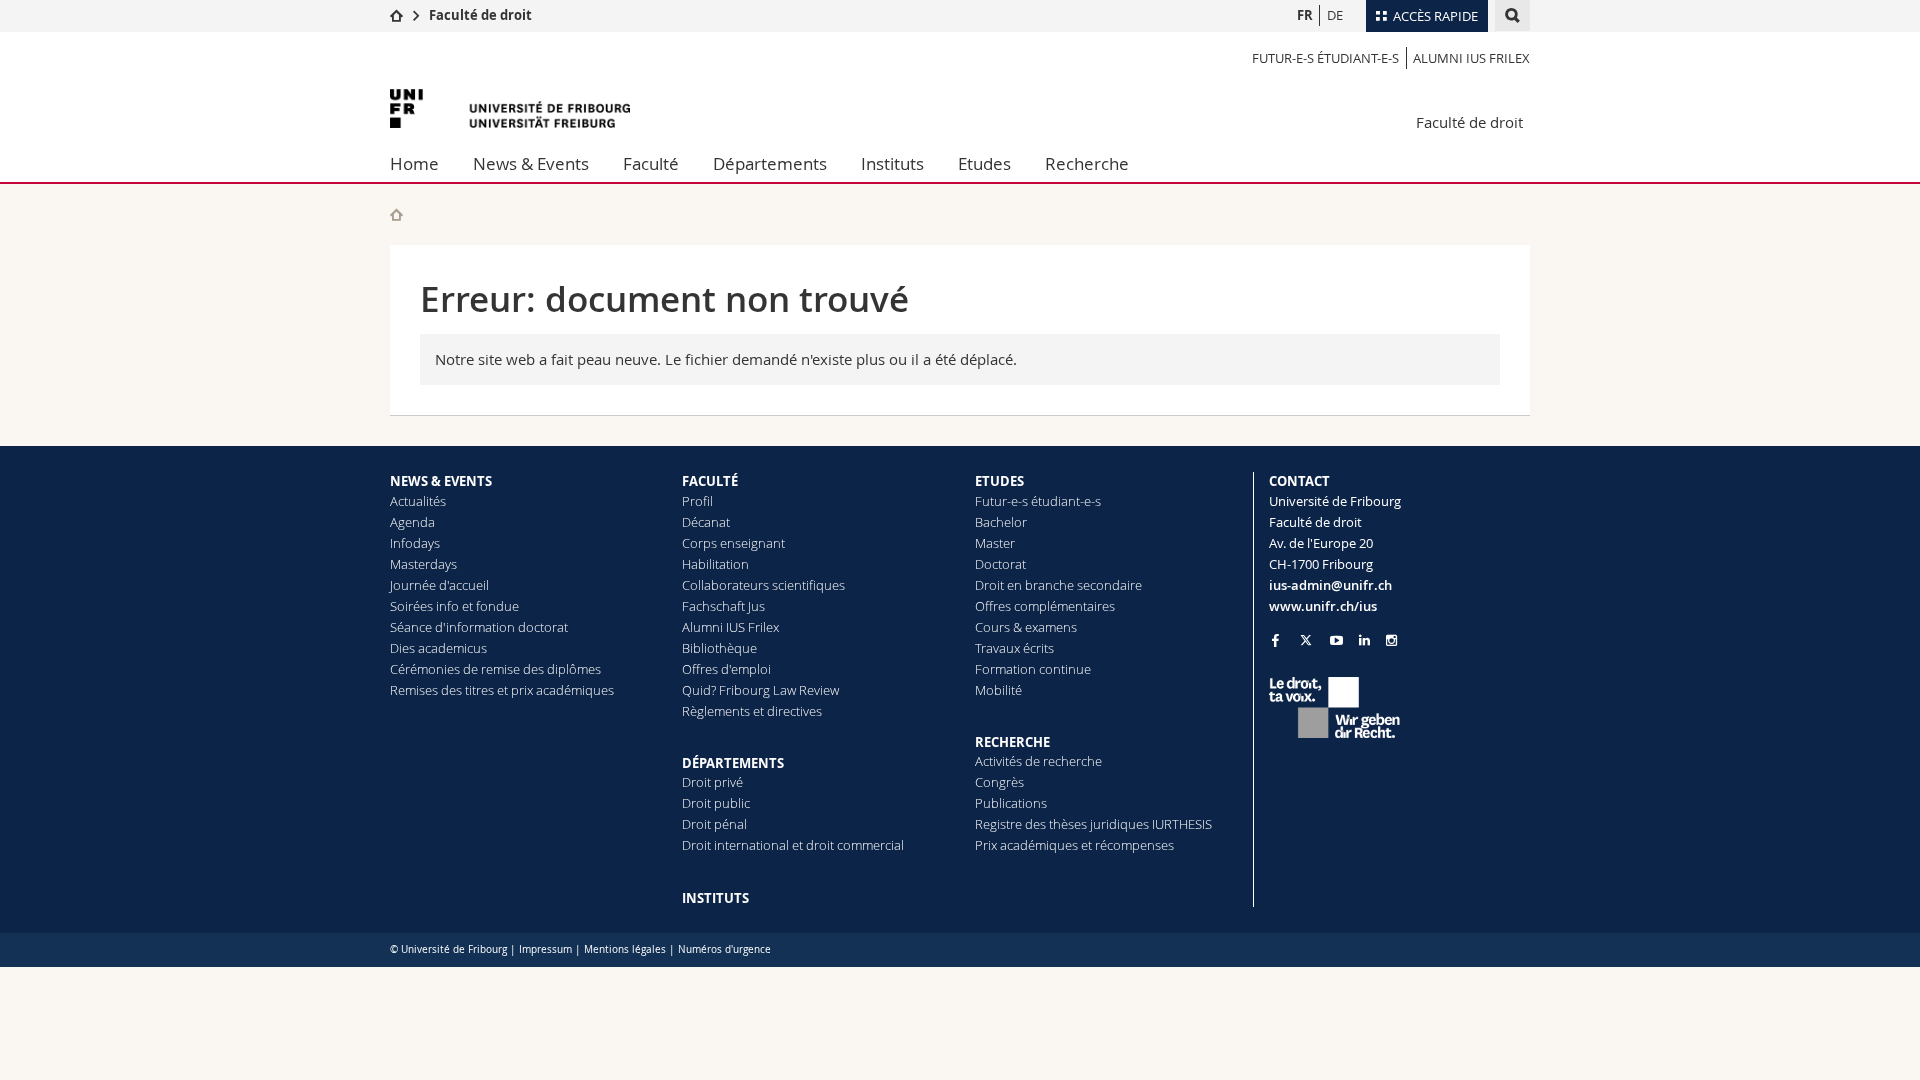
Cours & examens (1026, 627)
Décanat (706, 522)
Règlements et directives (752, 711)
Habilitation (715, 564)
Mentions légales (625, 949)
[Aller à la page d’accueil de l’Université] (510, 108)
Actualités (418, 501)
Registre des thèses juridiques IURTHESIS (1093, 824)
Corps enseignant (733, 543)
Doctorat (1000, 564)
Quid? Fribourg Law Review (760, 690)
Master (995, 543)
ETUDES (999, 481)
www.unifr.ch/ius (1323, 606)
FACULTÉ (710, 481)
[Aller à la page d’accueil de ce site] (396, 214)
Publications (1011, 803)
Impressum (545, 949)
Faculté (651, 163)
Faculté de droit (480, 15)
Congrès (999, 782)
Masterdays (423, 564)
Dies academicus (438, 648)
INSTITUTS (715, 898)
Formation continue (1033, 669)
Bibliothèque (719, 648)
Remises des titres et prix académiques (502, 690)
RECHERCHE (1012, 742)
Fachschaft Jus (723, 606)
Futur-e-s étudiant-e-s (1325, 58)
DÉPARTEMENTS (733, 763)
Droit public (716, 803)
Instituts (892, 163)
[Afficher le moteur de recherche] (1512, 15)
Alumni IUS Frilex (1471, 58)
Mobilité (998, 690)
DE (1335, 15)
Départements (770, 163)
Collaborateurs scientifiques (763, 585)
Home (414, 163)
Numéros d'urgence (724, 949)
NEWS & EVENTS (441, 481)
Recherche (1087, 163)
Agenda (412, 522)
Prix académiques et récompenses (1074, 845)
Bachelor (1001, 522)
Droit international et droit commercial (793, 845)
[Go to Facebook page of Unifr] (1275, 640)
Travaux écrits (1014, 648)
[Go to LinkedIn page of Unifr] (1364, 640)
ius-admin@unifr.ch (1330, 585)
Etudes (984, 163)
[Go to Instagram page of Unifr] (1391, 640)
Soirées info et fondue (454, 606)
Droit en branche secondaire (1058, 585)
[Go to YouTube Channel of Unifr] (1336, 640)
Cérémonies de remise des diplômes (495, 669)
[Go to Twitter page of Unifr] (1306, 640)
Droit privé (712, 782)
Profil (697, 501)
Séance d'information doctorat (479, 627)
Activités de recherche (1038, 761)
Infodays (415, 543)
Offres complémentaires (1045, 606)
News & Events (531, 163)
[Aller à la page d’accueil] (396, 15)
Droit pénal (714, 824)
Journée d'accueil (439, 585)
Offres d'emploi (726, 669)
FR (1305, 15)
